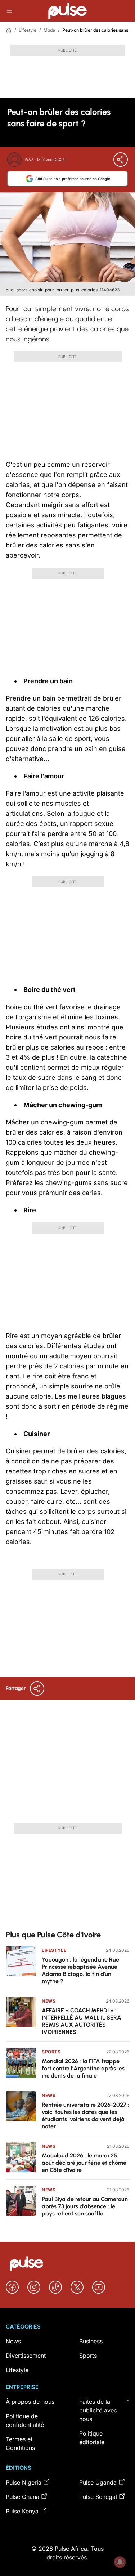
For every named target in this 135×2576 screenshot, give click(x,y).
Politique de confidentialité (25, 2420)
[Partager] (121, 160)
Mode (49, 30)
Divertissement (26, 2356)
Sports (51, 2052)
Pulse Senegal (98, 2497)
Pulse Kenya (22, 2511)
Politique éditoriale (92, 2438)
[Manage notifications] (120, 2562)
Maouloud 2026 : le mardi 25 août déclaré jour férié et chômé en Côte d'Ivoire (84, 2163)
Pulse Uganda (98, 2482)
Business (91, 2341)
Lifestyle (28, 30)
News (49, 2001)
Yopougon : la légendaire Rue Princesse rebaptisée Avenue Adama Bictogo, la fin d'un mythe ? (80, 1970)
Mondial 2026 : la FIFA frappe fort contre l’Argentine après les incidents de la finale (83, 2068)
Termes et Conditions (20, 2443)
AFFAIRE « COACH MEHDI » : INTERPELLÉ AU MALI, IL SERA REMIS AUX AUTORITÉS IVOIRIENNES (82, 2021)
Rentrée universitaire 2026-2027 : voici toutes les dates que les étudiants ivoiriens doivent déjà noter (85, 2116)
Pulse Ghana (22, 2497)
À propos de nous (30, 2402)
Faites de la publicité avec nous (98, 2410)
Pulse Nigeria (24, 2482)
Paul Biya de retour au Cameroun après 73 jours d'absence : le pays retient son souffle (85, 2206)
